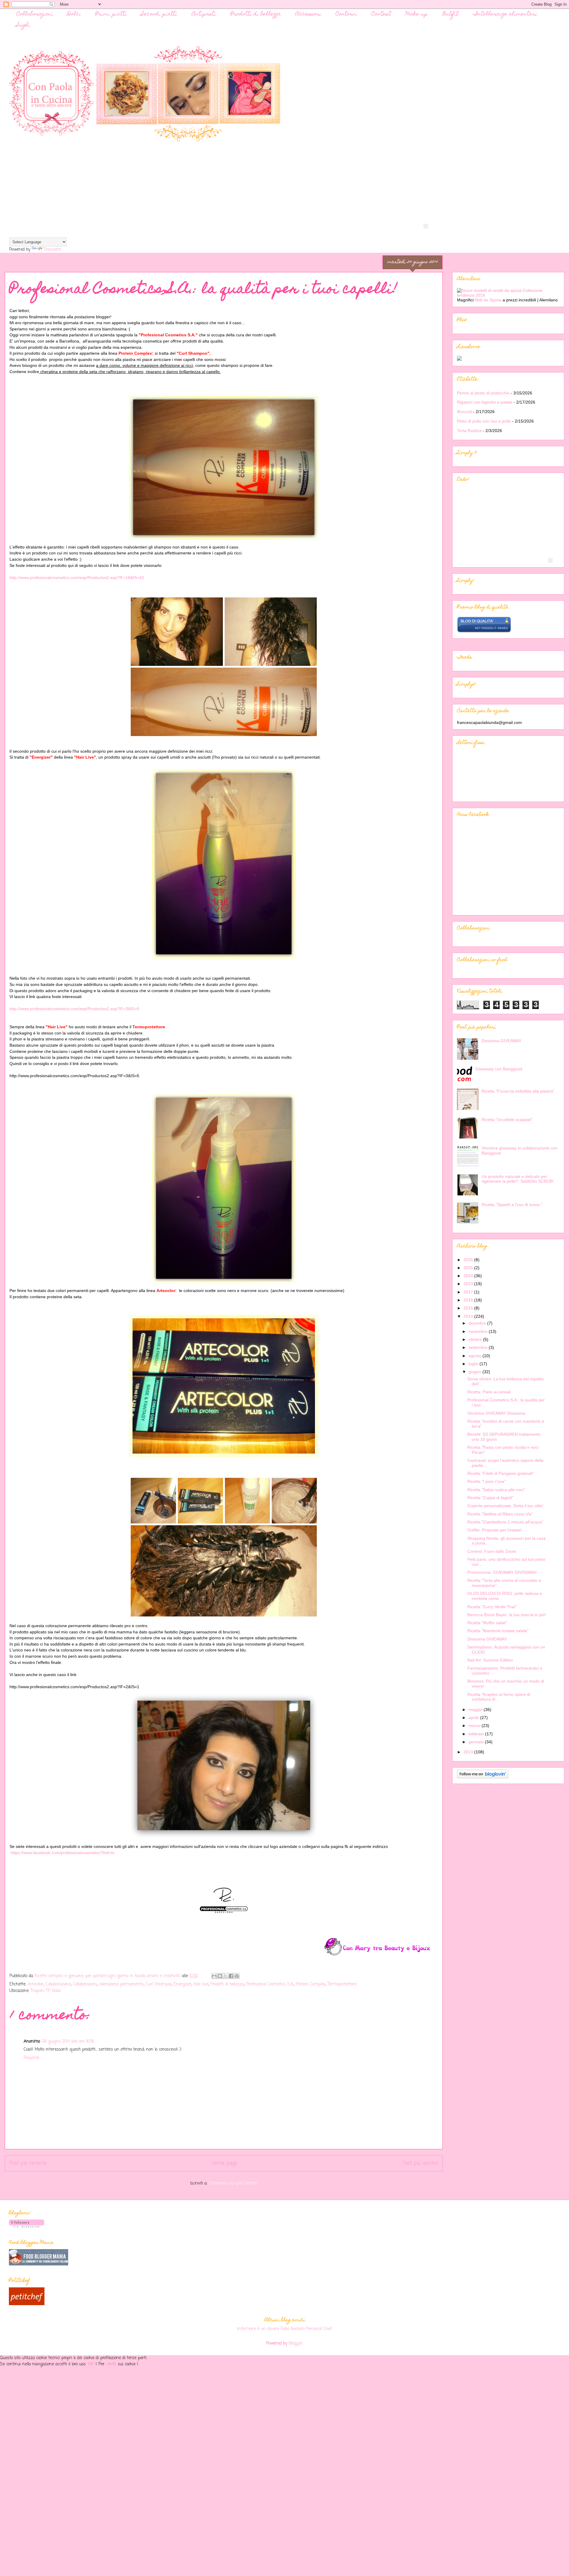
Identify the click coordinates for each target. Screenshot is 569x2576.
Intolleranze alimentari (505, 14)
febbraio (477, 1734)
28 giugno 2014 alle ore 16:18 (68, 2042)
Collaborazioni (35, 14)
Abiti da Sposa (489, 300)
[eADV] (426, 226)
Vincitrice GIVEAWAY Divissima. (497, 1413)
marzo (475, 1726)
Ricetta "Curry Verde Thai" (492, 1607)
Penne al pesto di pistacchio (483, 393)
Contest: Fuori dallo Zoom (492, 1551)
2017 (469, 1292)
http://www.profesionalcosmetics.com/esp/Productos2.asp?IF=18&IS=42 (77, 578)
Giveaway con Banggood (499, 1069)
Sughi (23, 25)
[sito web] (484, 631)
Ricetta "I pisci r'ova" (486, 1481)
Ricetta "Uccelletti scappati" (507, 1120)
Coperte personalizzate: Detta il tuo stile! (505, 1506)
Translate (52, 250)
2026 (469, 1260)
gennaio (477, 1742)
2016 (469, 1300)
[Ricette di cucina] (27, 2304)
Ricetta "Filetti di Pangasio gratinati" (501, 1473)
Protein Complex (311, 1984)
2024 (469, 1276)
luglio (474, 1364)
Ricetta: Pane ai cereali (489, 1392)
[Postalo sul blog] (220, 1976)
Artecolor (36, 1984)
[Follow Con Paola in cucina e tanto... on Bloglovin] (483, 1777)
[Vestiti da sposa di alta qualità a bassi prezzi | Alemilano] (508, 295)
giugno (476, 1372)
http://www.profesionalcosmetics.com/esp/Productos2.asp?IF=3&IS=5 (74, 1009)
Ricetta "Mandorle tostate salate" (498, 1631)
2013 (469, 1752)
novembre (479, 1331)
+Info (112, 2364)
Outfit (450, 14)
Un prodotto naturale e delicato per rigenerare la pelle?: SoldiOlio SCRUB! (518, 1179)
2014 (469, 1316)
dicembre (478, 1323)
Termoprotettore (342, 1984)
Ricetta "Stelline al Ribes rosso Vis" (500, 1514)
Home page (225, 2163)
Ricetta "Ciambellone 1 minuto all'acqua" (505, 1522)
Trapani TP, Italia (45, 1991)
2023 (469, 1284)
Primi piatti (111, 14)
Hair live (201, 1984)
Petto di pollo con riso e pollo (484, 421)
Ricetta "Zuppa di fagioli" (490, 1498)
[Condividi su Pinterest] (237, 1976)
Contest (381, 14)
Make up (417, 14)
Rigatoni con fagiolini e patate (485, 402)
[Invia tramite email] (214, 1976)
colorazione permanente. (121, 1984)
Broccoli (464, 412)
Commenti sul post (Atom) (233, 2184)
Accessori (308, 14)
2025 (469, 1268)
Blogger (296, 2344)
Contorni (346, 14)
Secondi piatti (159, 14)
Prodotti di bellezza (256, 14)
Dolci (74, 14)
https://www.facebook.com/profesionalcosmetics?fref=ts (63, 1853)
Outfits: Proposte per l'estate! (495, 1530)
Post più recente (28, 2163)
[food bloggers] (39, 2264)
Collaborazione (58, 1984)
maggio (476, 1710)
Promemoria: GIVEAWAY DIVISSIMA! (502, 1572)
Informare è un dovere (258, 2329)
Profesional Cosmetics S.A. (270, 1984)
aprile (474, 1718)
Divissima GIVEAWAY (501, 1041)
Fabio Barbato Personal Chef (306, 2329)
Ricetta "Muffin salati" (487, 1623)
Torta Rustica (469, 431)
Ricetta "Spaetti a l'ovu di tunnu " (512, 1205)
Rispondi (31, 2058)
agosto (476, 1356)
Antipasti (204, 14)
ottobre (476, 1339)
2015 (469, 1308)
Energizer (183, 1984)
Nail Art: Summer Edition (490, 1660)
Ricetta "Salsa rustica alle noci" (496, 1490)
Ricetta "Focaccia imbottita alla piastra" (518, 1091)
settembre (479, 1347)
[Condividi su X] (226, 1976)
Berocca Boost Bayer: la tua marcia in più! (507, 1615)
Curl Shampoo (159, 1984)
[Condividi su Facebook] (231, 1976)
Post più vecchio (420, 2163)
